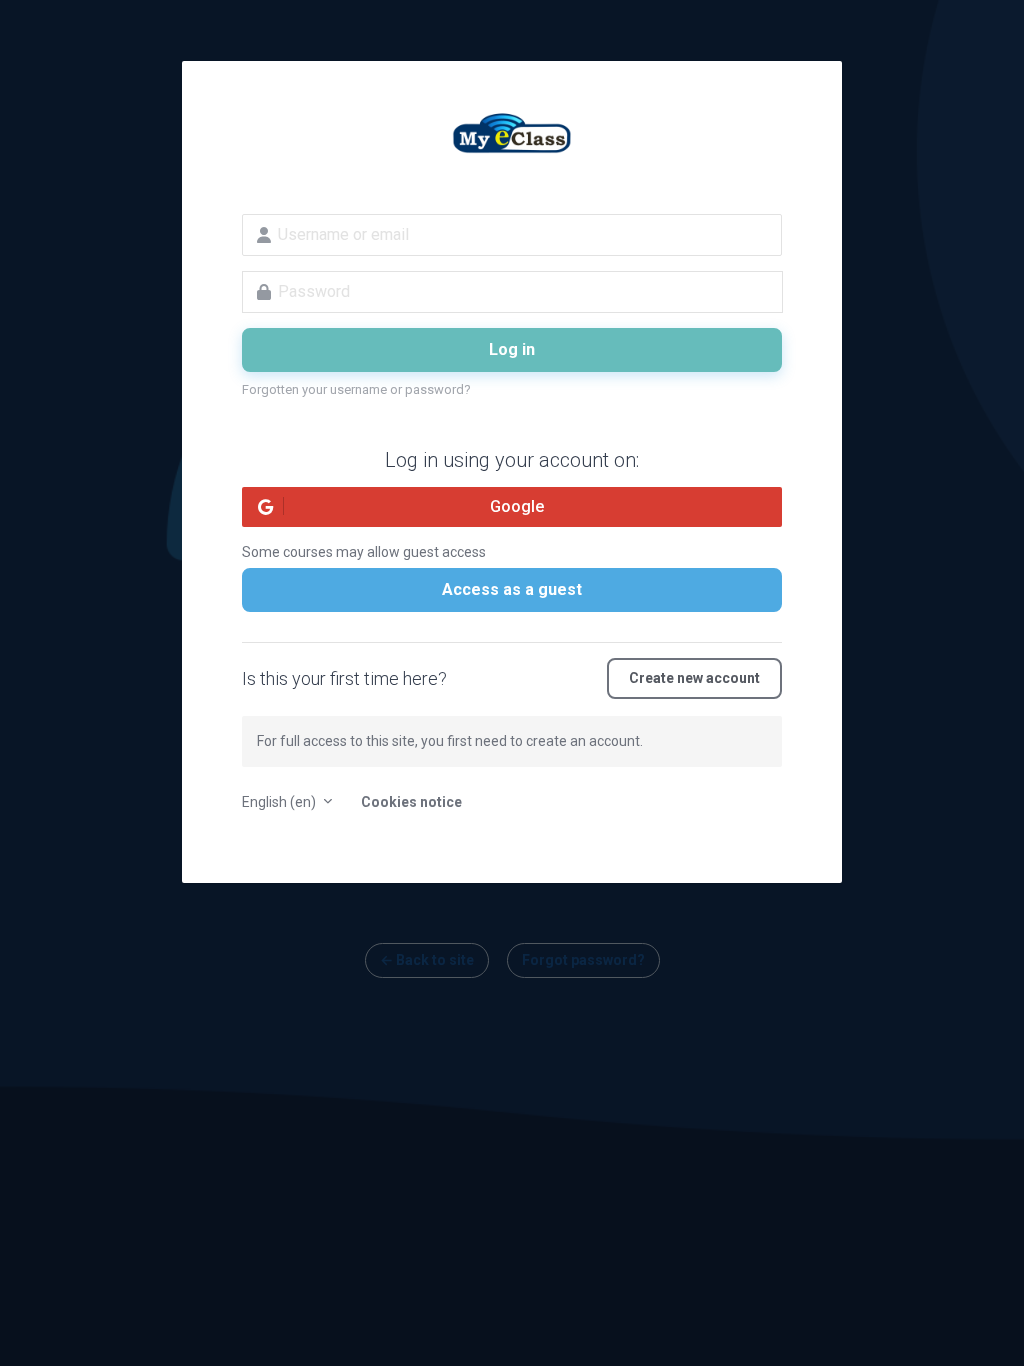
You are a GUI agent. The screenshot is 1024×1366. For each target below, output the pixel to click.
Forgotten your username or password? (356, 389)
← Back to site (427, 960)
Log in (512, 349)
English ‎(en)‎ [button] (280, 802)
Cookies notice (411, 802)
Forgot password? (583, 960)
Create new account (694, 678)
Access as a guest (512, 589)
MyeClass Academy (512, 136)
